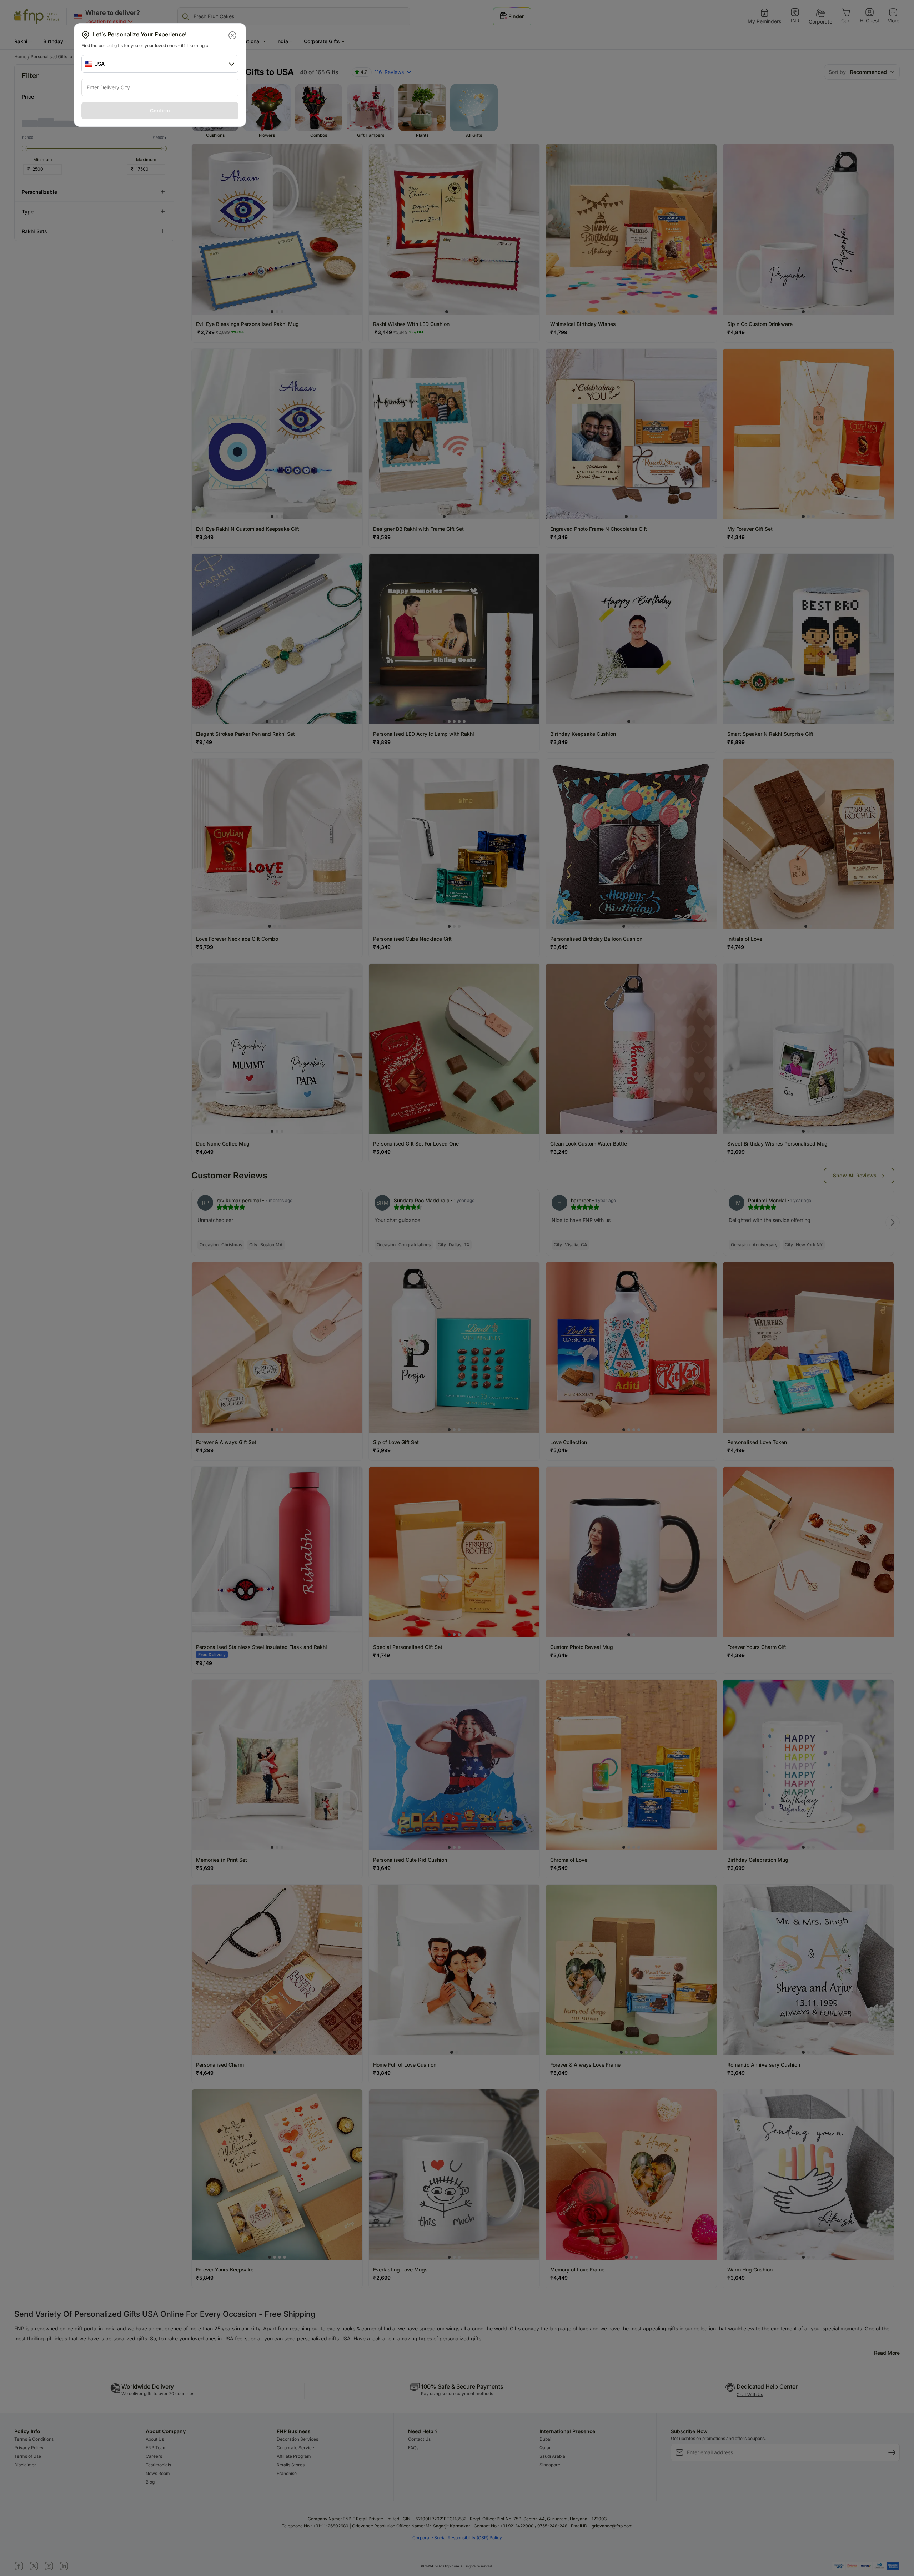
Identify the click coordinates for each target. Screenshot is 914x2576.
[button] (233, 35)
